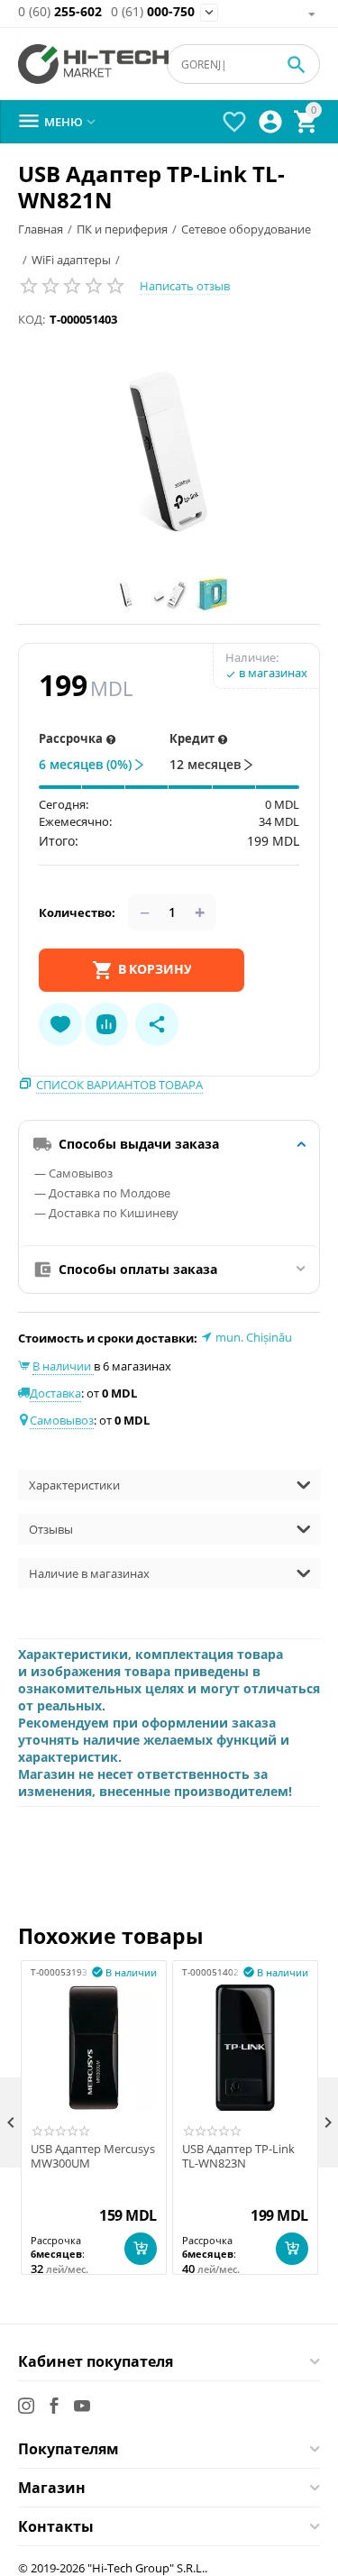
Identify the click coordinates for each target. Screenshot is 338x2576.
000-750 (153, 12)
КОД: (32, 319)
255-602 (60, 12)
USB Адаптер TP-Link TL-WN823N (238, 2156)
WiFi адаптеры (71, 260)
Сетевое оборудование (246, 229)
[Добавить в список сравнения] (106, 1024)
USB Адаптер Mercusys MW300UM (93, 2156)
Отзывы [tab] (51, 1529)
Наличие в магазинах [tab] (89, 1573)
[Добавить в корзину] (141, 2249)
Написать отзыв (185, 286)
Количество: (77, 912)
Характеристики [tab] (74, 1485)
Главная (41, 229)
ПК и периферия (122, 229)
